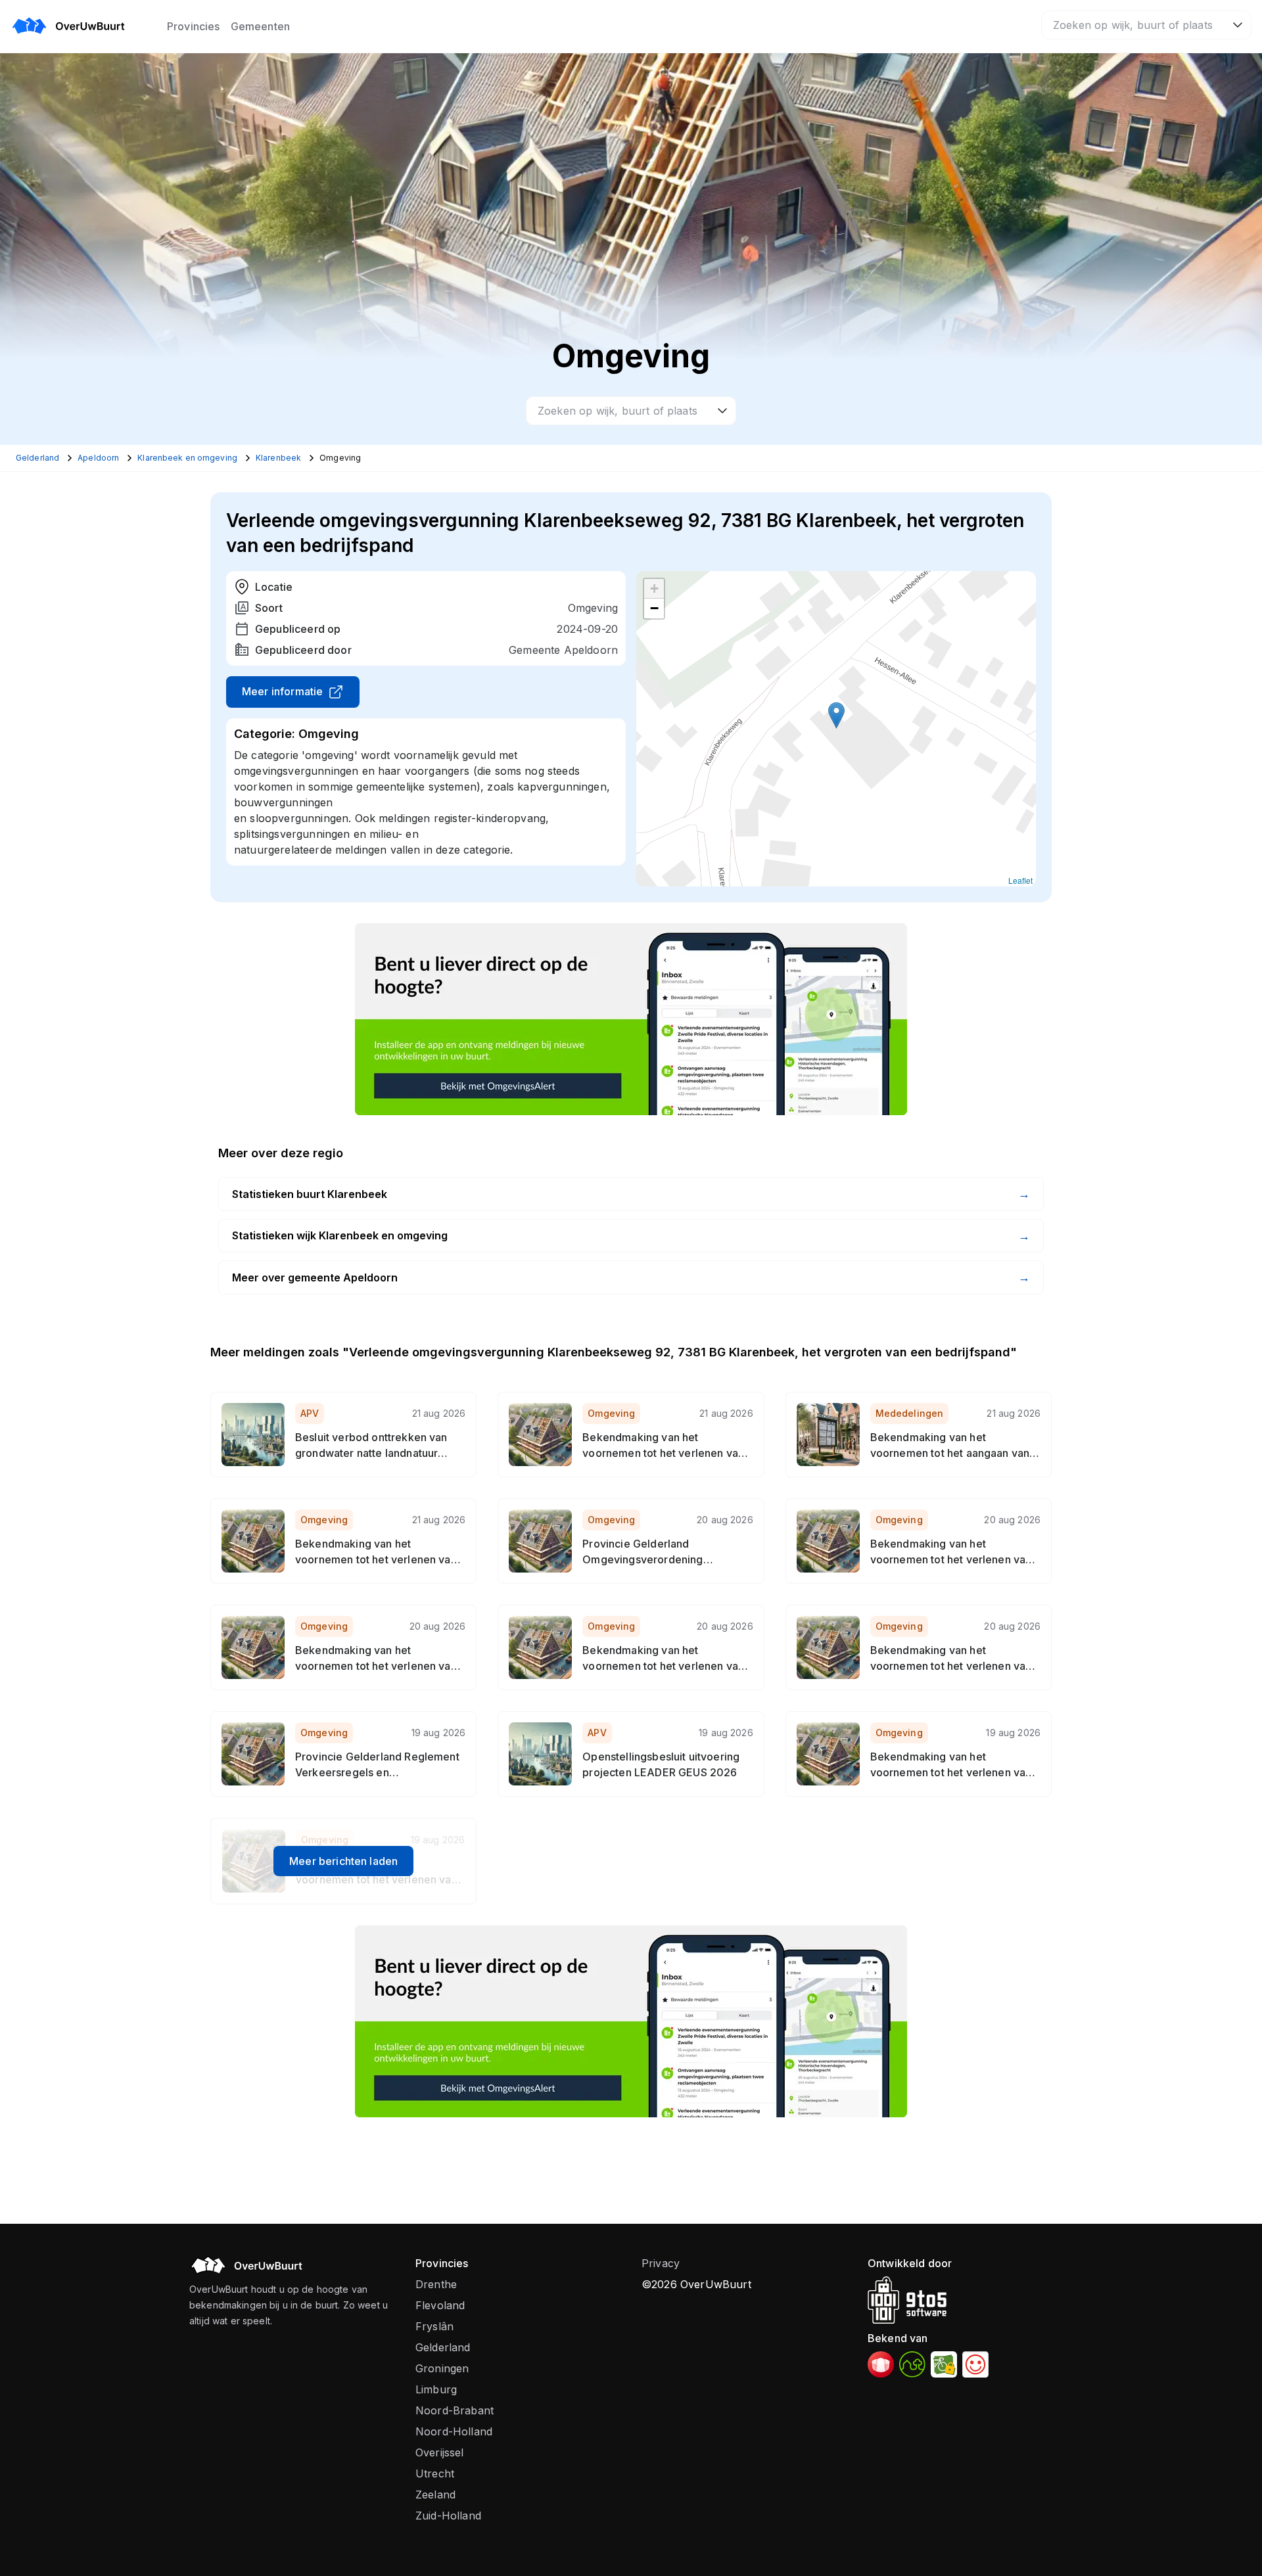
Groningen (442, 2368)
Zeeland (435, 2495)
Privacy (661, 2263)
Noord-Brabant (455, 2410)
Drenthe (436, 2284)
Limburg (436, 2389)
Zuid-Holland (448, 2516)
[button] (836, 715)
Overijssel (440, 2452)
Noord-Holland (454, 2431)
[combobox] (1146, 25)
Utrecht (435, 2473)
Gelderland (443, 2347)
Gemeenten (260, 26)
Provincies (194, 26)
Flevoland (440, 2305)
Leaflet (1020, 880)
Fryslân (434, 2326)
